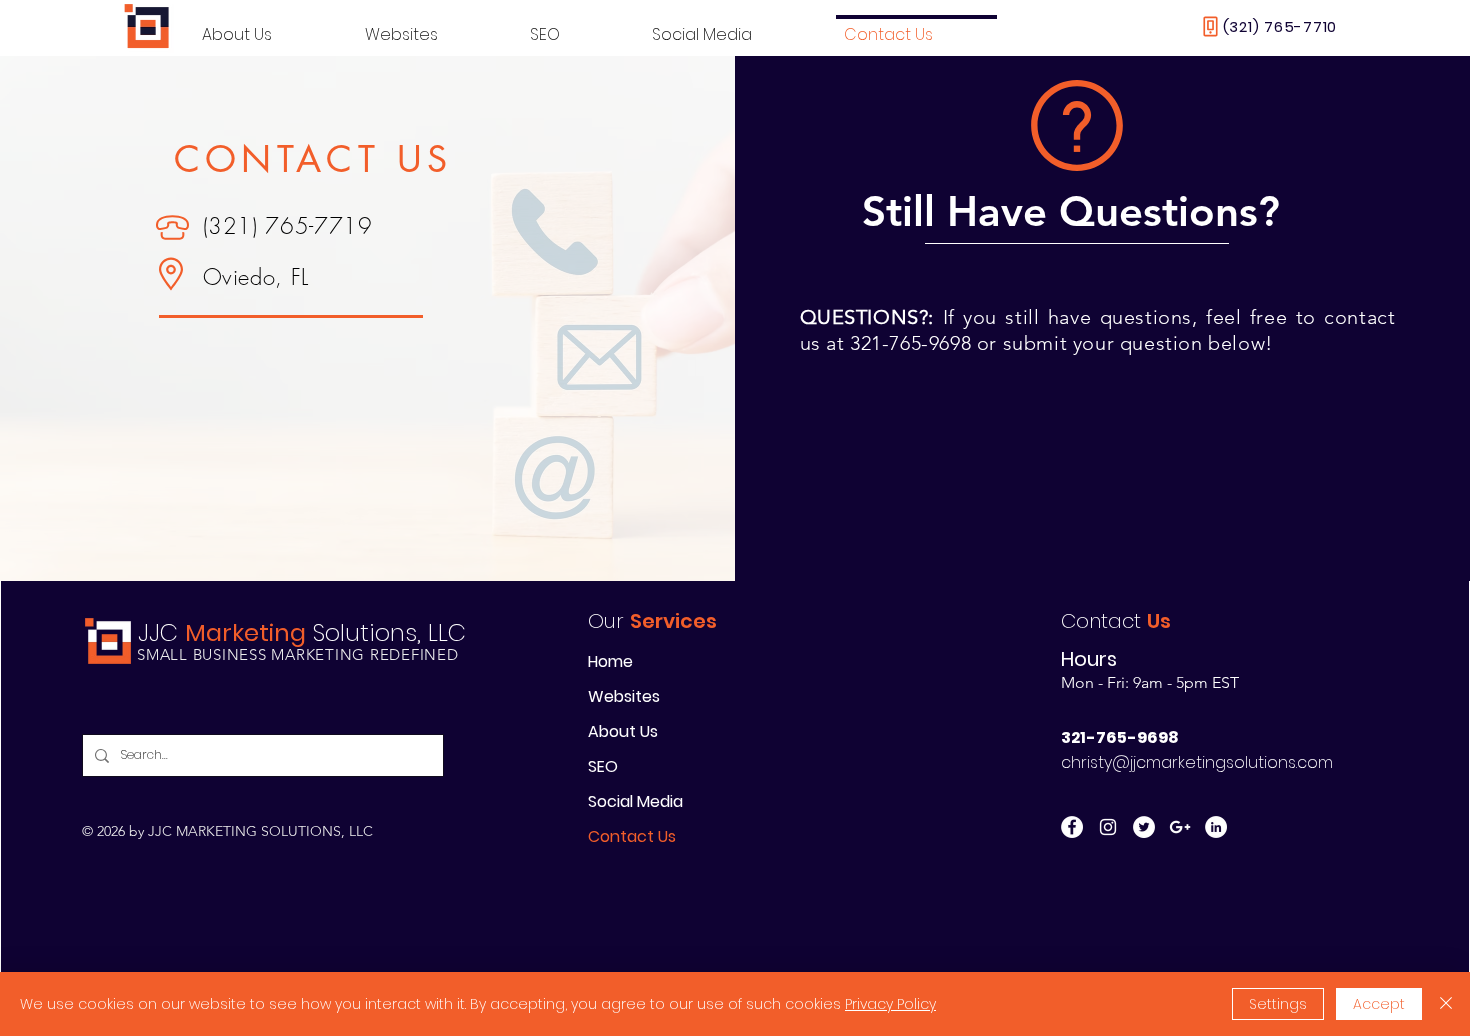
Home (610, 661)
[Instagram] (1108, 827)
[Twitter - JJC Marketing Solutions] (1144, 827)
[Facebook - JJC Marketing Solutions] (1072, 827)
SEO (603, 766)
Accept (1379, 1004)
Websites (624, 696)
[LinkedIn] (1216, 827)
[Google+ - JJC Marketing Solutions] (1180, 827)
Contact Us (632, 836)
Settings (1278, 1004)
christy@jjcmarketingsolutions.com (1197, 762)
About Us (623, 731)
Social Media (635, 801)
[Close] (1446, 1004)
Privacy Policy (890, 1004)
